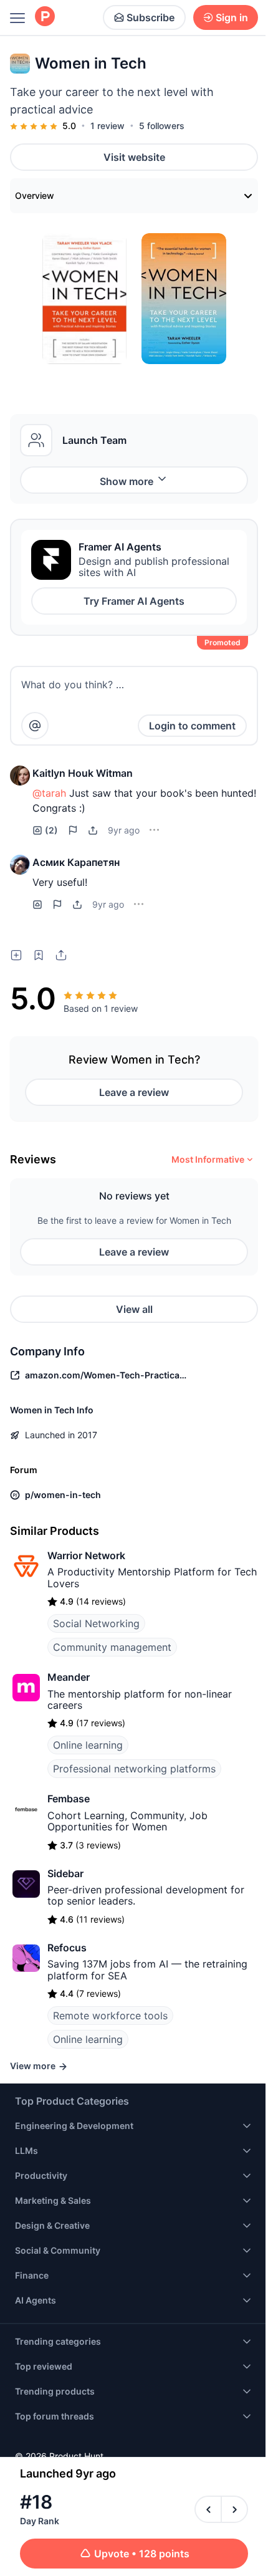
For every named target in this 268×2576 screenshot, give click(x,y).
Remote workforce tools (110, 2016)
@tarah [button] (49, 793)
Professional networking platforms (134, 1769)
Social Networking (96, 1623)
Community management (112, 1647)
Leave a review (134, 1092)
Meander (69, 1677)
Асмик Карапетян (76, 862)
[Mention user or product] (35, 726)
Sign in (232, 17)
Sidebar (65, 1873)
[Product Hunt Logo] (45, 17)
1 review (108, 126)
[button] (20, 776)
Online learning (88, 1745)
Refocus (67, 1948)
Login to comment (192, 726)
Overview (35, 195)
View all (134, 1309)
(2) (51, 830)
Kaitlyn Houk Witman (83, 773)
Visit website (134, 157)
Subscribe (151, 17)
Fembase (69, 1799)
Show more (127, 481)
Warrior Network (86, 1555)
